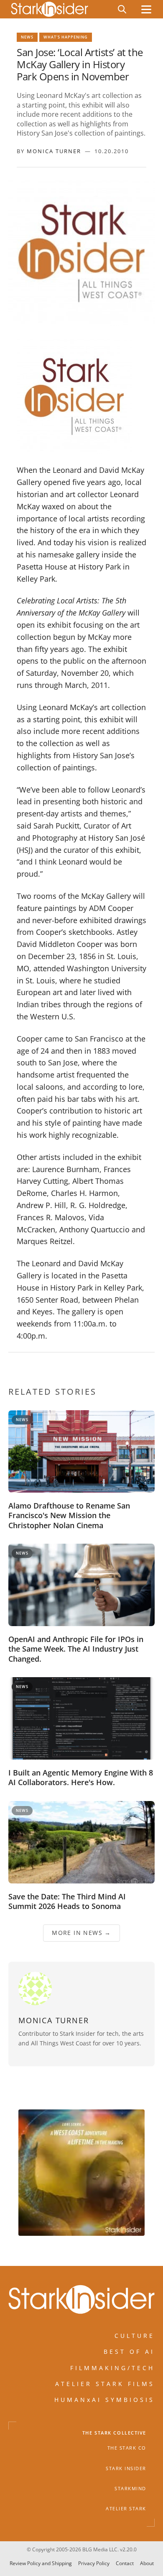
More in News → (81, 1933)
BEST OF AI (129, 2351)
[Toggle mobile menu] (146, 9)
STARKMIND (130, 2488)
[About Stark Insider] (81, 2173)
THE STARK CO (127, 2448)
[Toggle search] (122, 9)
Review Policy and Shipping (41, 2563)
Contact (125, 2563)
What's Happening (66, 37)
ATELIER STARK (126, 2509)
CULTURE (135, 2335)
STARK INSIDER (126, 2468)
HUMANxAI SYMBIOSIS (104, 2400)
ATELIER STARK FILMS (105, 2384)
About (147, 2563)
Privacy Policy (94, 2563)
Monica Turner (54, 151)
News (27, 37)
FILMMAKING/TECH (112, 2367)
